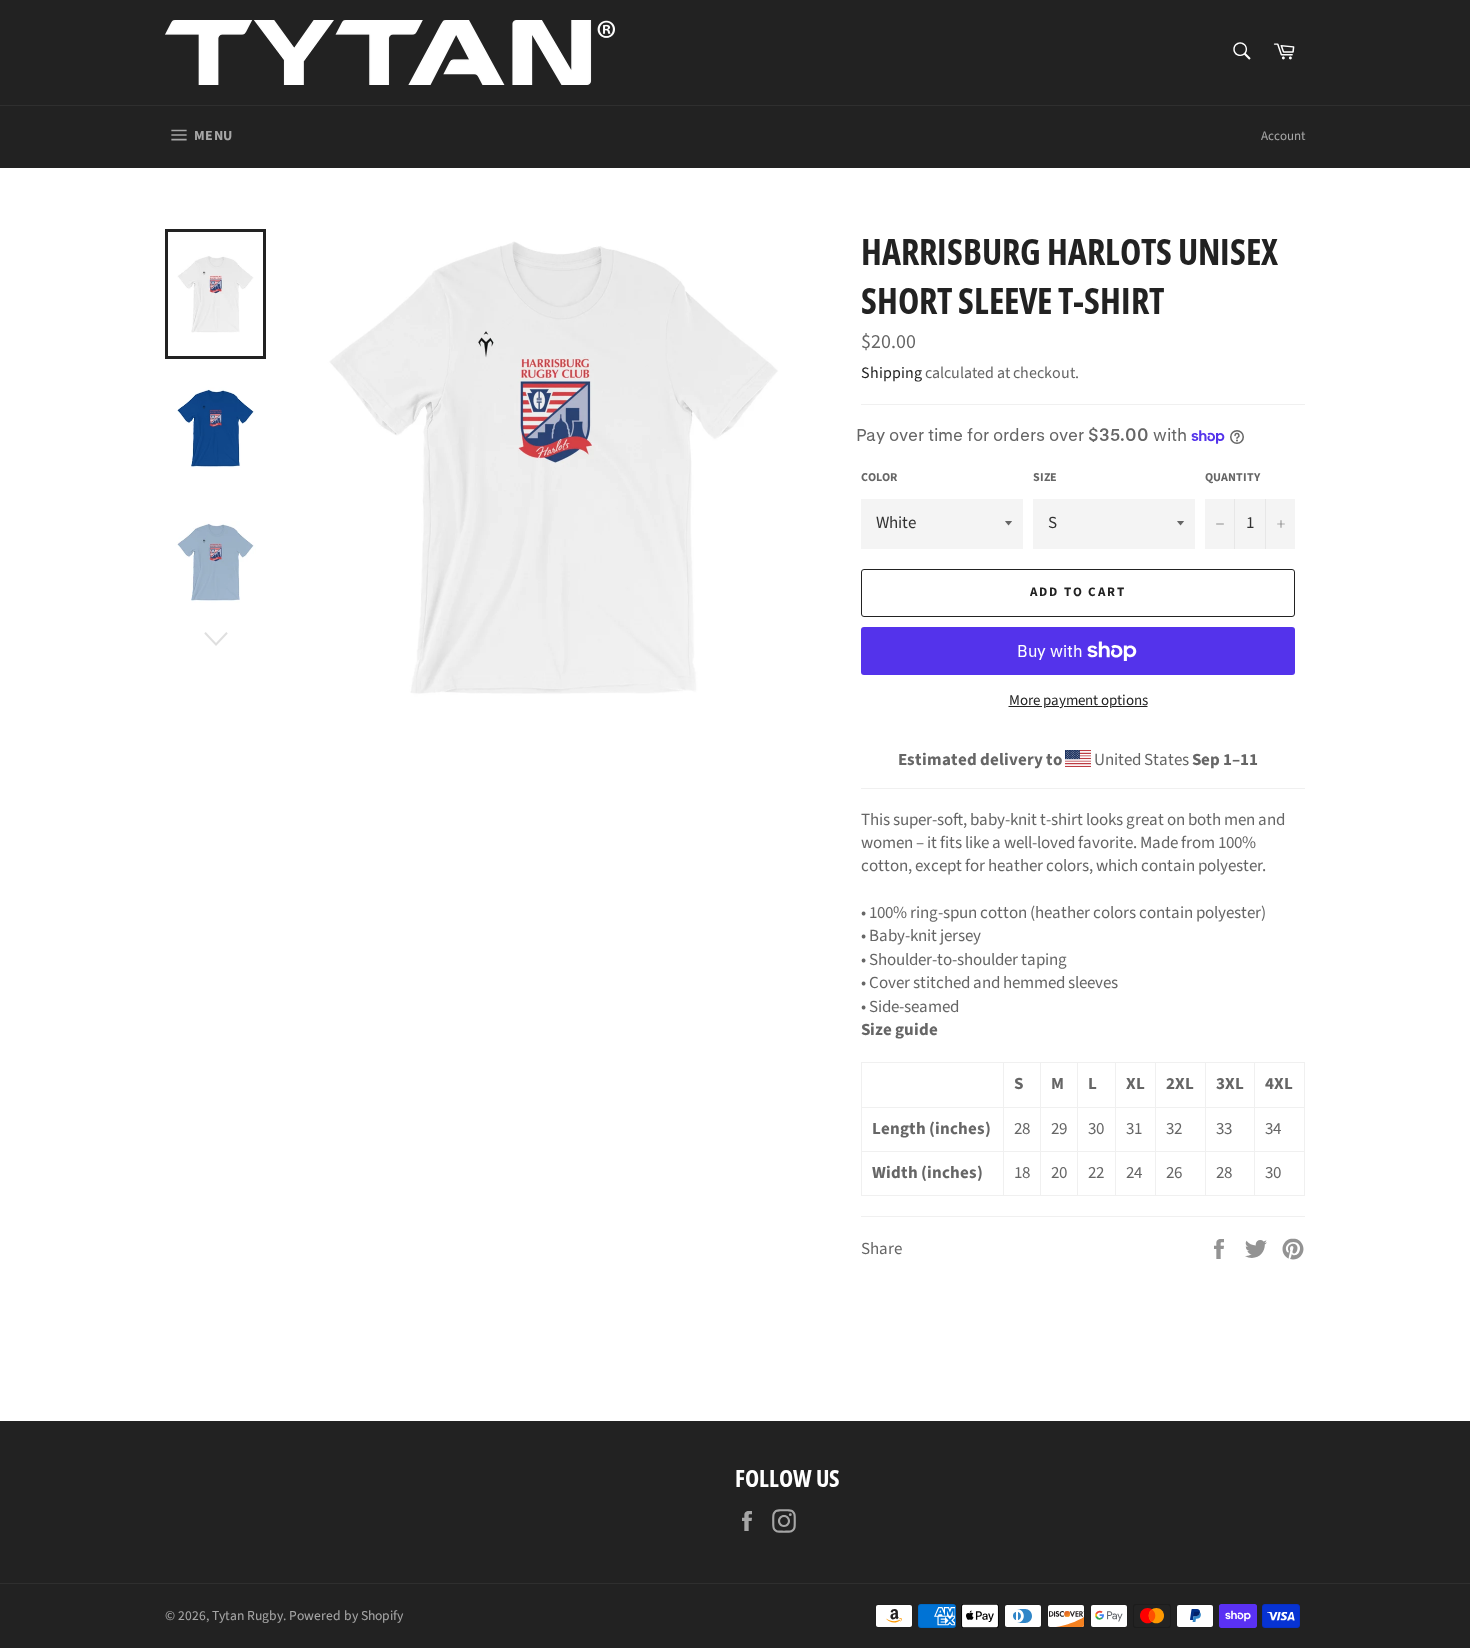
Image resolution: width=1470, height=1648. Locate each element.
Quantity (1232, 478)
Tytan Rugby (247, 1615)
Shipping (891, 373)
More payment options (1078, 701)
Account (1283, 136)
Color (879, 478)
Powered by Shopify (346, 1615)
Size (1045, 478)
